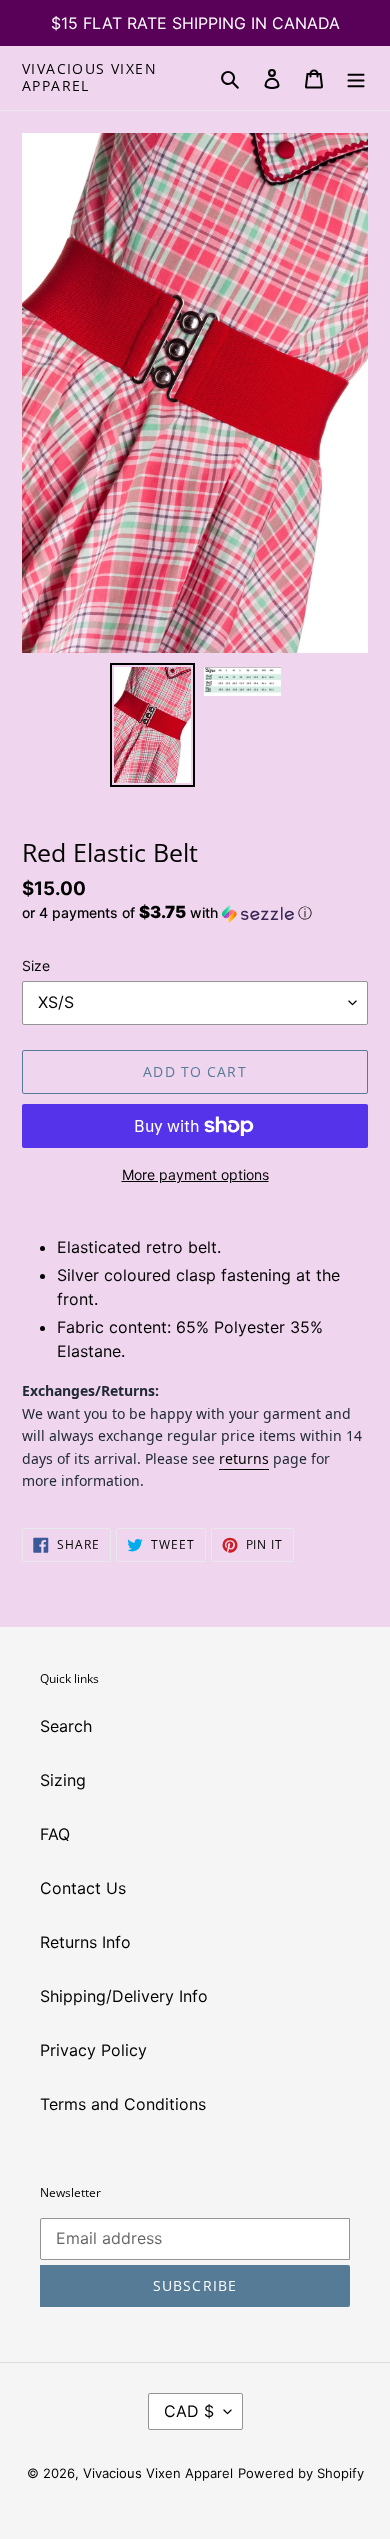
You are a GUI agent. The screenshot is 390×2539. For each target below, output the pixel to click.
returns (244, 1458)
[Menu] (356, 78)
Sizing (63, 1780)
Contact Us (83, 1888)
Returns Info (85, 1942)
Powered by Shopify (301, 2473)
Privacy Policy (93, 2050)
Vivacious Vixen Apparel (89, 78)
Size (36, 965)
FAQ (55, 1834)
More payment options (195, 1174)
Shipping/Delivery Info (124, 1996)
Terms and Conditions (123, 2104)
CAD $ (189, 2411)
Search (66, 1726)
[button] (167, 913)
